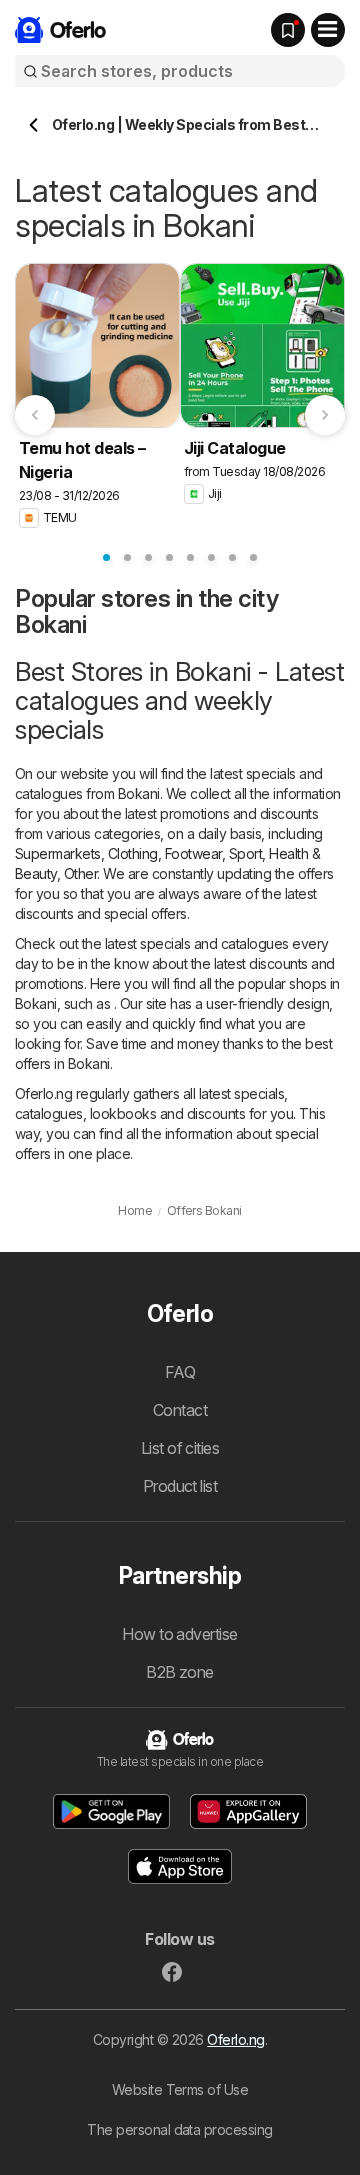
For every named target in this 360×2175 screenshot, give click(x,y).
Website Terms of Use (180, 2089)
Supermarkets (58, 853)
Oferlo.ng (235, 2039)
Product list (180, 1486)
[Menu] (328, 30)
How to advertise (180, 1634)
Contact (180, 1410)
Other (80, 873)
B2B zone (180, 1672)
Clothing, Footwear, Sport (185, 853)
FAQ (180, 1372)
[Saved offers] (288, 30)
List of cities (180, 1448)
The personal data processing (180, 2129)
